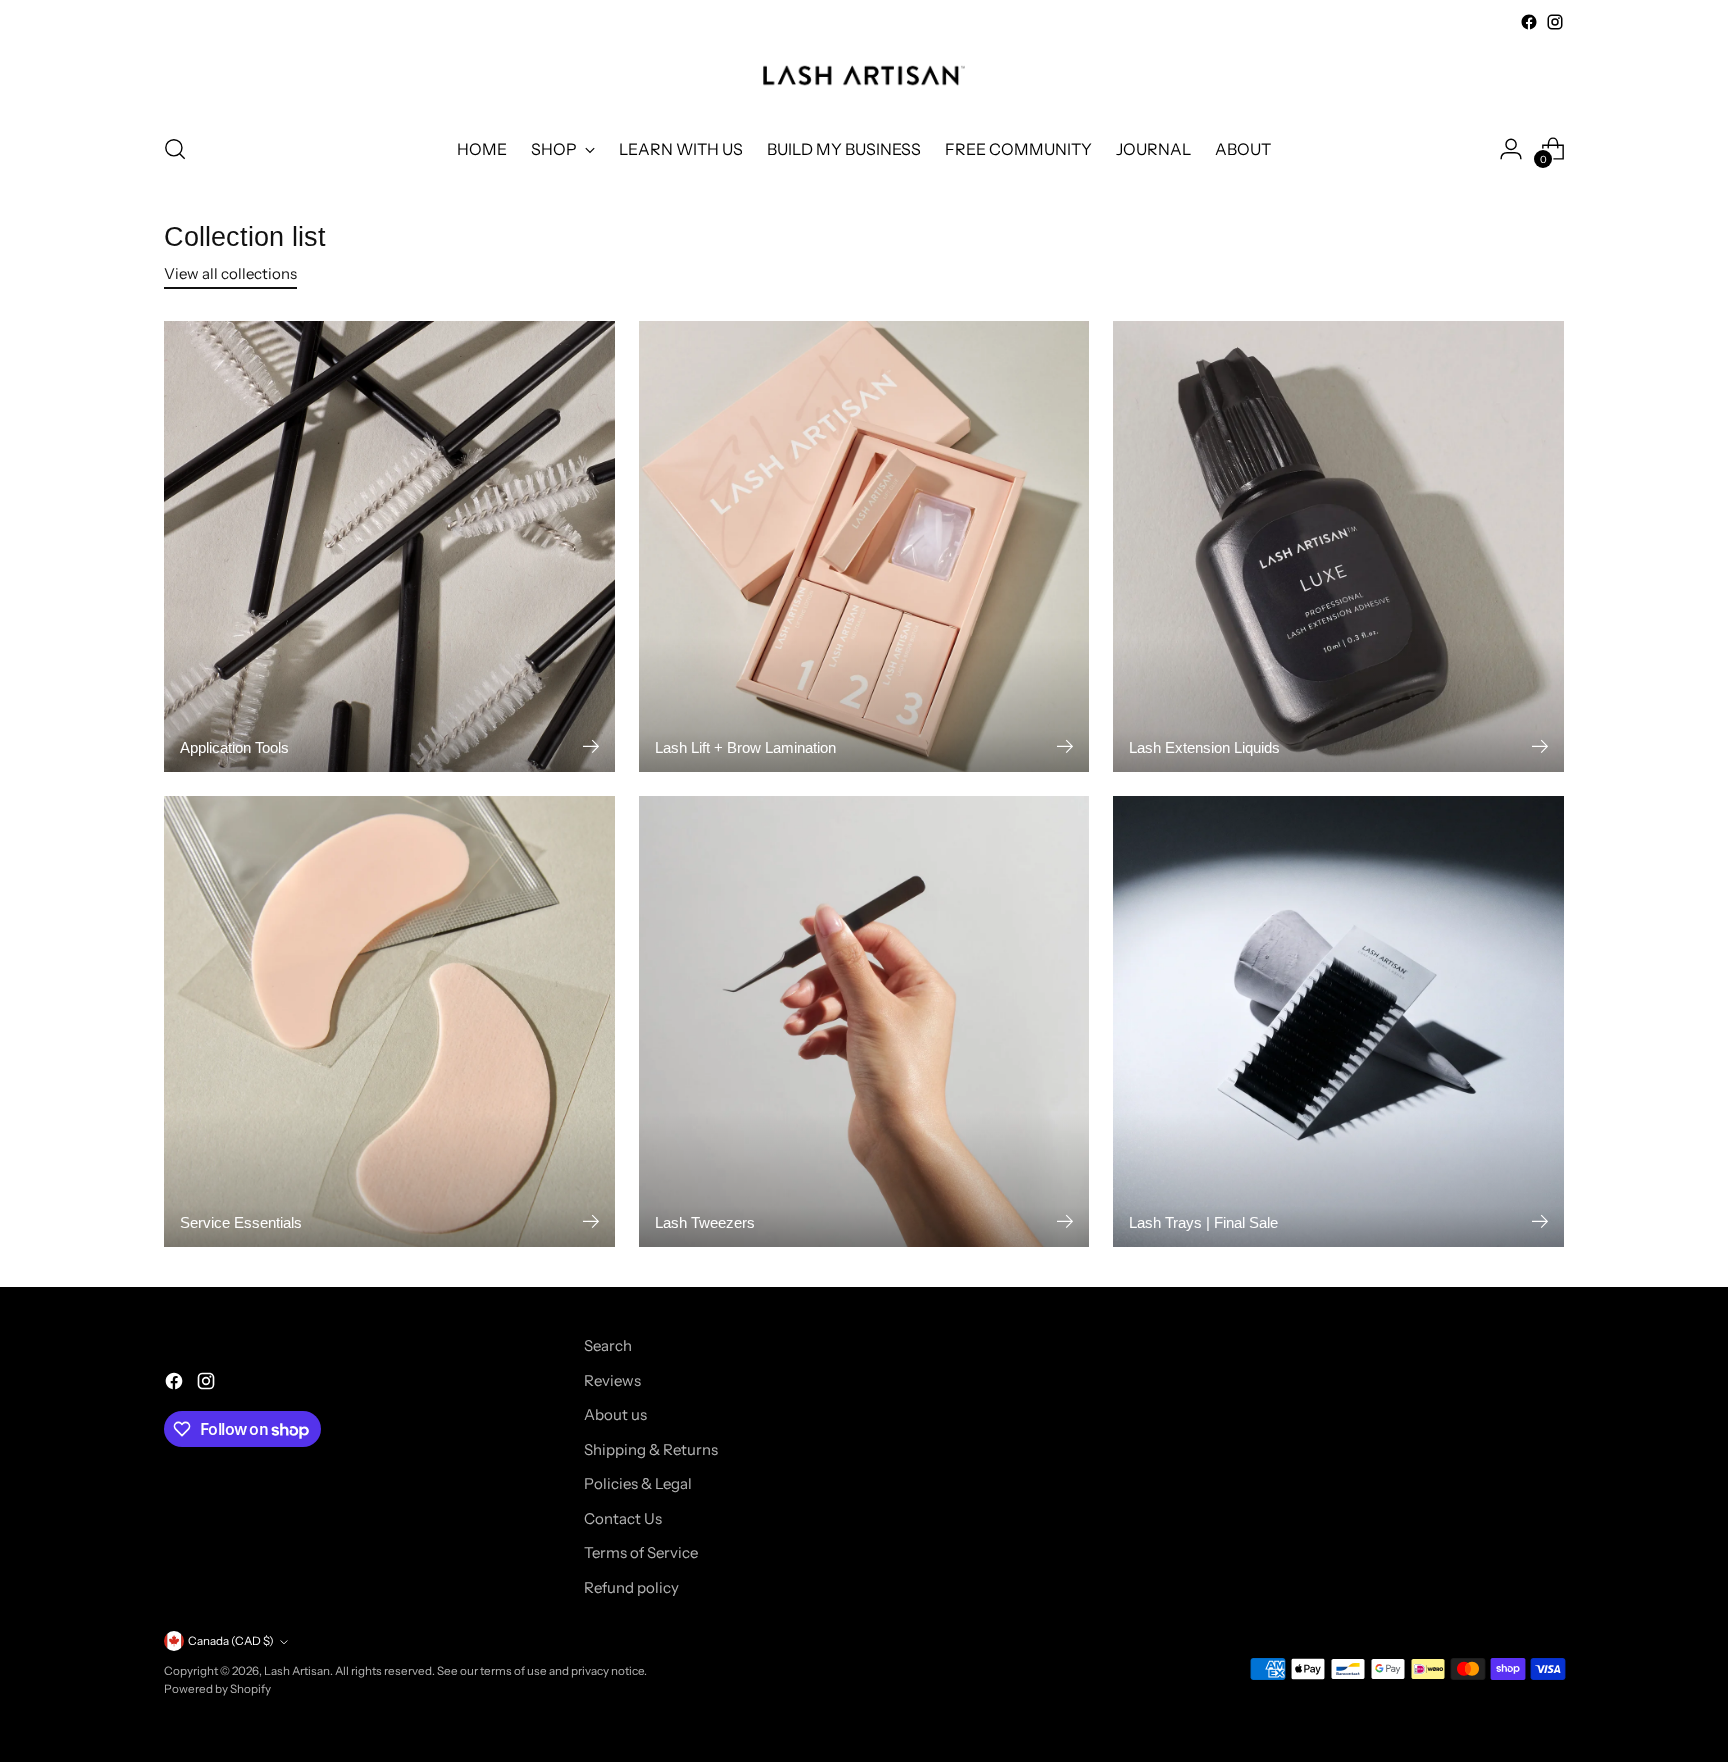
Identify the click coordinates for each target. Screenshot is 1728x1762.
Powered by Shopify (217, 1689)
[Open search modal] (175, 149)
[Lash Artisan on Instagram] (1555, 22)
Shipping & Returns (651, 1449)
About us (615, 1414)
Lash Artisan (297, 1671)
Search (608, 1345)
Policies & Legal (638, 1483)
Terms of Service (641, 1552)
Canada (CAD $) (231, 1641)
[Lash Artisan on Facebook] (1529, 22)
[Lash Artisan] (864, 75)
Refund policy (631, 1587)
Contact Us (623, 1518)
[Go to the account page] (1511, 149)
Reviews (612, 1380)
